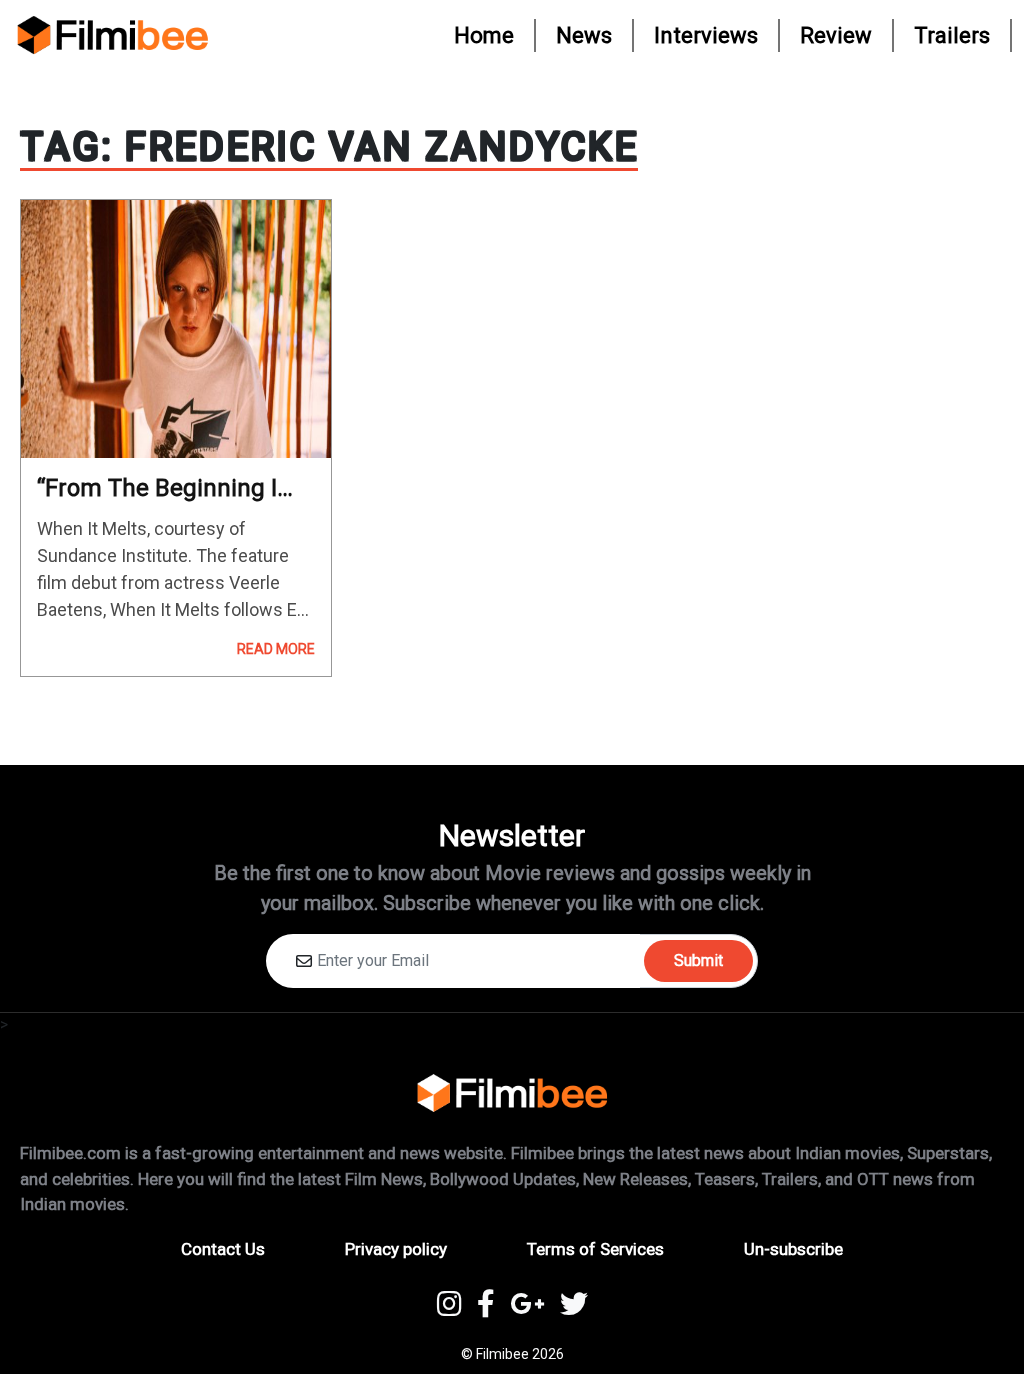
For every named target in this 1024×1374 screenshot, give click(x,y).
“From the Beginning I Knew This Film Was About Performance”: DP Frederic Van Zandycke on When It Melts (169, 488)
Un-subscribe (793, 1249)
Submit (698, 960)
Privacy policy (396, 1249)
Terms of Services (595, 1249)
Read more (276, 649)
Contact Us (223, 1249)
